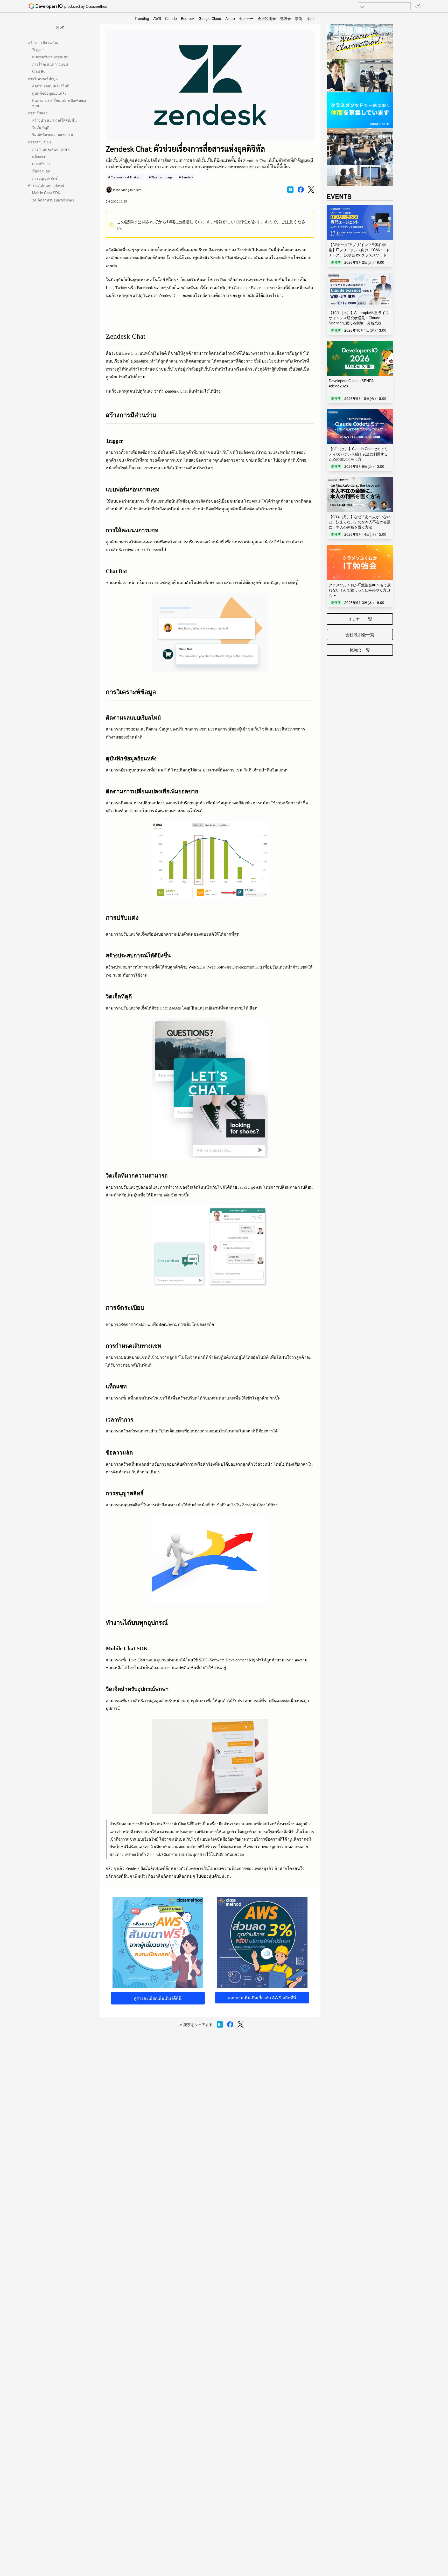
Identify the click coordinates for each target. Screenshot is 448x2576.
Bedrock (188, 18)
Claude (171, 18)
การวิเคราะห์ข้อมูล (43, 79)
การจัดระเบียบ (39, 142)
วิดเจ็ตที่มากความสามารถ (52, 135)
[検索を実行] (362, 6)
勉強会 (285, 18)
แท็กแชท (39, 156)
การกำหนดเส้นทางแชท (51, 149)
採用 (310, 18)
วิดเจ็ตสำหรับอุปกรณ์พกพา (53, 200)
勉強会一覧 (360, 650)
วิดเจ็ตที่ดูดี (41, 127)
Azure (230, 18)
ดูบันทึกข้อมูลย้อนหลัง (49, 93)
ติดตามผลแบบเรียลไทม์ (51, 86)
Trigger (38, 50)
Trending (142, 18)
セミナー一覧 (360, 619)
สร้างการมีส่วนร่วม (43, 42)
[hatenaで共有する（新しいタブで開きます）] (290, 190)
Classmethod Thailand (127, 177)
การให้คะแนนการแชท (50, 64)
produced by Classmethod (86, 6)
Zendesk (187, 177)
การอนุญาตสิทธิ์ (45, 178)
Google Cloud (210, 18)
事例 (299, 18)
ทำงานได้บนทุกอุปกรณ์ (46, 185)
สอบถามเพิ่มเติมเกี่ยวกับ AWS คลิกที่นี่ (262, 1998)
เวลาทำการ (41, 164)
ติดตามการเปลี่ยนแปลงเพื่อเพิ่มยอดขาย (60, 103)
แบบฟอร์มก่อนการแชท (50, 57)
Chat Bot (39, 71)
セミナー (246, 18)
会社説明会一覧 (360, 634)
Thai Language (162, 177)
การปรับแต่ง (38, 113)
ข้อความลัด (41, 171)
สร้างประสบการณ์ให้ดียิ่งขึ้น (54, 120)
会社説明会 (267, 18)
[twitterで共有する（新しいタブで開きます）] (311, 190)
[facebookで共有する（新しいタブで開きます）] (301, 190)
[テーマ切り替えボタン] (418, 6)
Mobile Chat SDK (46, 193)
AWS (157, 18)
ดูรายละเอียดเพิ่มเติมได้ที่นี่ (158, 1998)
